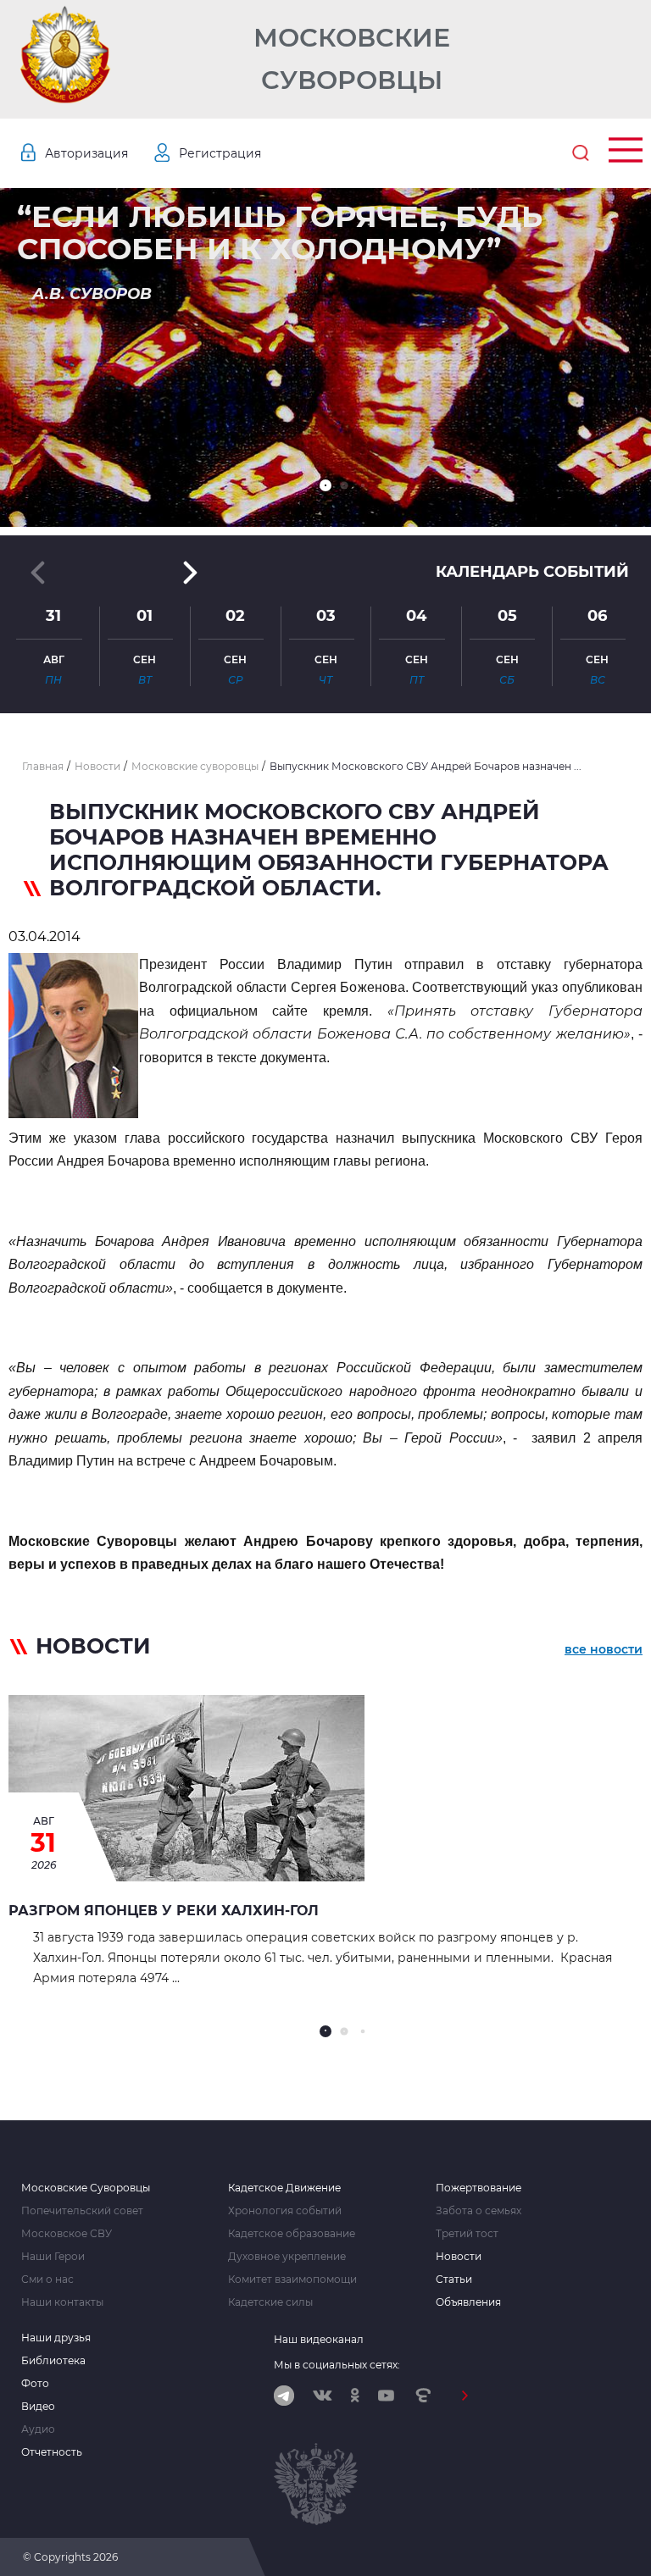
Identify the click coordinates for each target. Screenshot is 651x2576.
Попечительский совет (82, 2211)
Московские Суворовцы (352, 59)
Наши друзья (56, 2338)
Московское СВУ (67, 2234)
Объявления (468, 2302)
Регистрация (220, 153)
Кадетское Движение (284, 2188)
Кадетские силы (270, 2302)
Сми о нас (47, 2280)
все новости (604, 1649)
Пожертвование (479, 2188)
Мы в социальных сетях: (337, 2365)
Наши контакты (62, 2302)
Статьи (454, 2280)
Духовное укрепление (287, 2257)
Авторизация (86, 153)
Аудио (38, 2429)
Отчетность (52, 2452)
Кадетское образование (292, 2234)
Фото (35, 2384)
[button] (325, 485)
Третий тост (467, 2234)
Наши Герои (53, 2257)
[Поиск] (581, 153)
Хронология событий (285, 2211)
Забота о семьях (479, 2211)
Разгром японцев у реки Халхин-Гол (164, 1911)
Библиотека (53, 2361)
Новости (459, 2257)
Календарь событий (532, 572)
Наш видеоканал (319, 2339)
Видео (38, 2407)
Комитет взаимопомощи (292, 2280)
